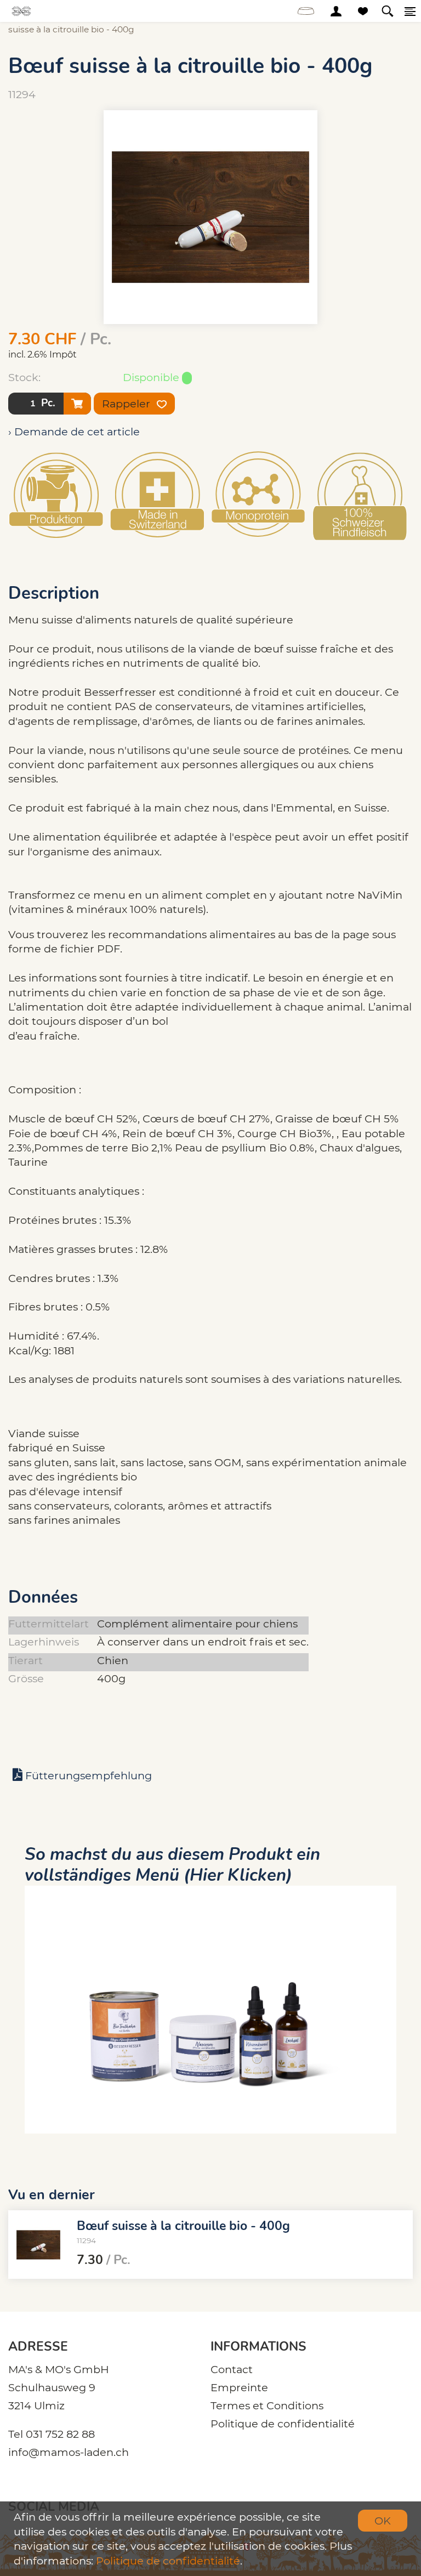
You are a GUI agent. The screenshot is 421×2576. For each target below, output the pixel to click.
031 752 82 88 (60, 2434)
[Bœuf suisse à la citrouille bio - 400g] (38, 2245)
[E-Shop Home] (22, 11)
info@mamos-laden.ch (69, 2452)
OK (383, 2521)
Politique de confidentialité (283, 2424)
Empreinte (239, 2387)
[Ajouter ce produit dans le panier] (77, 404)
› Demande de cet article (74, 432)
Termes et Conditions (267, 2405)
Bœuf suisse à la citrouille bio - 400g (183, 2225)
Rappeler (127, 404)
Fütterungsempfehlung (89, 1775)
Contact (232, 2369)
